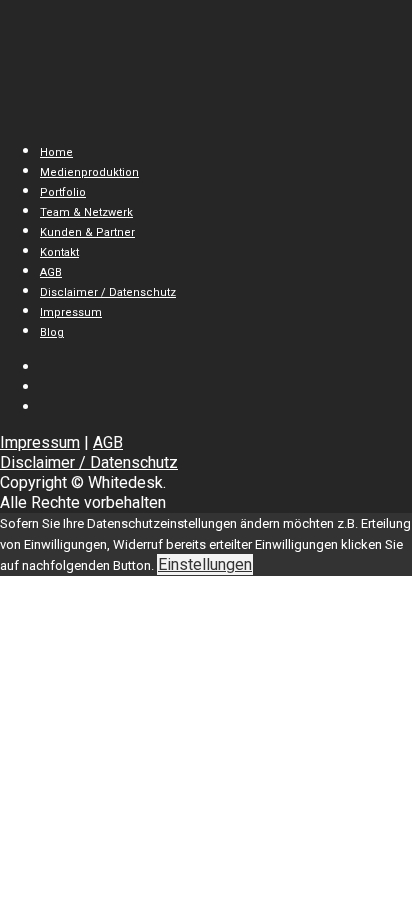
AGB (108, 442)
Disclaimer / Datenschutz (89, 462)
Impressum (40, 442)
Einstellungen (205, 564)
